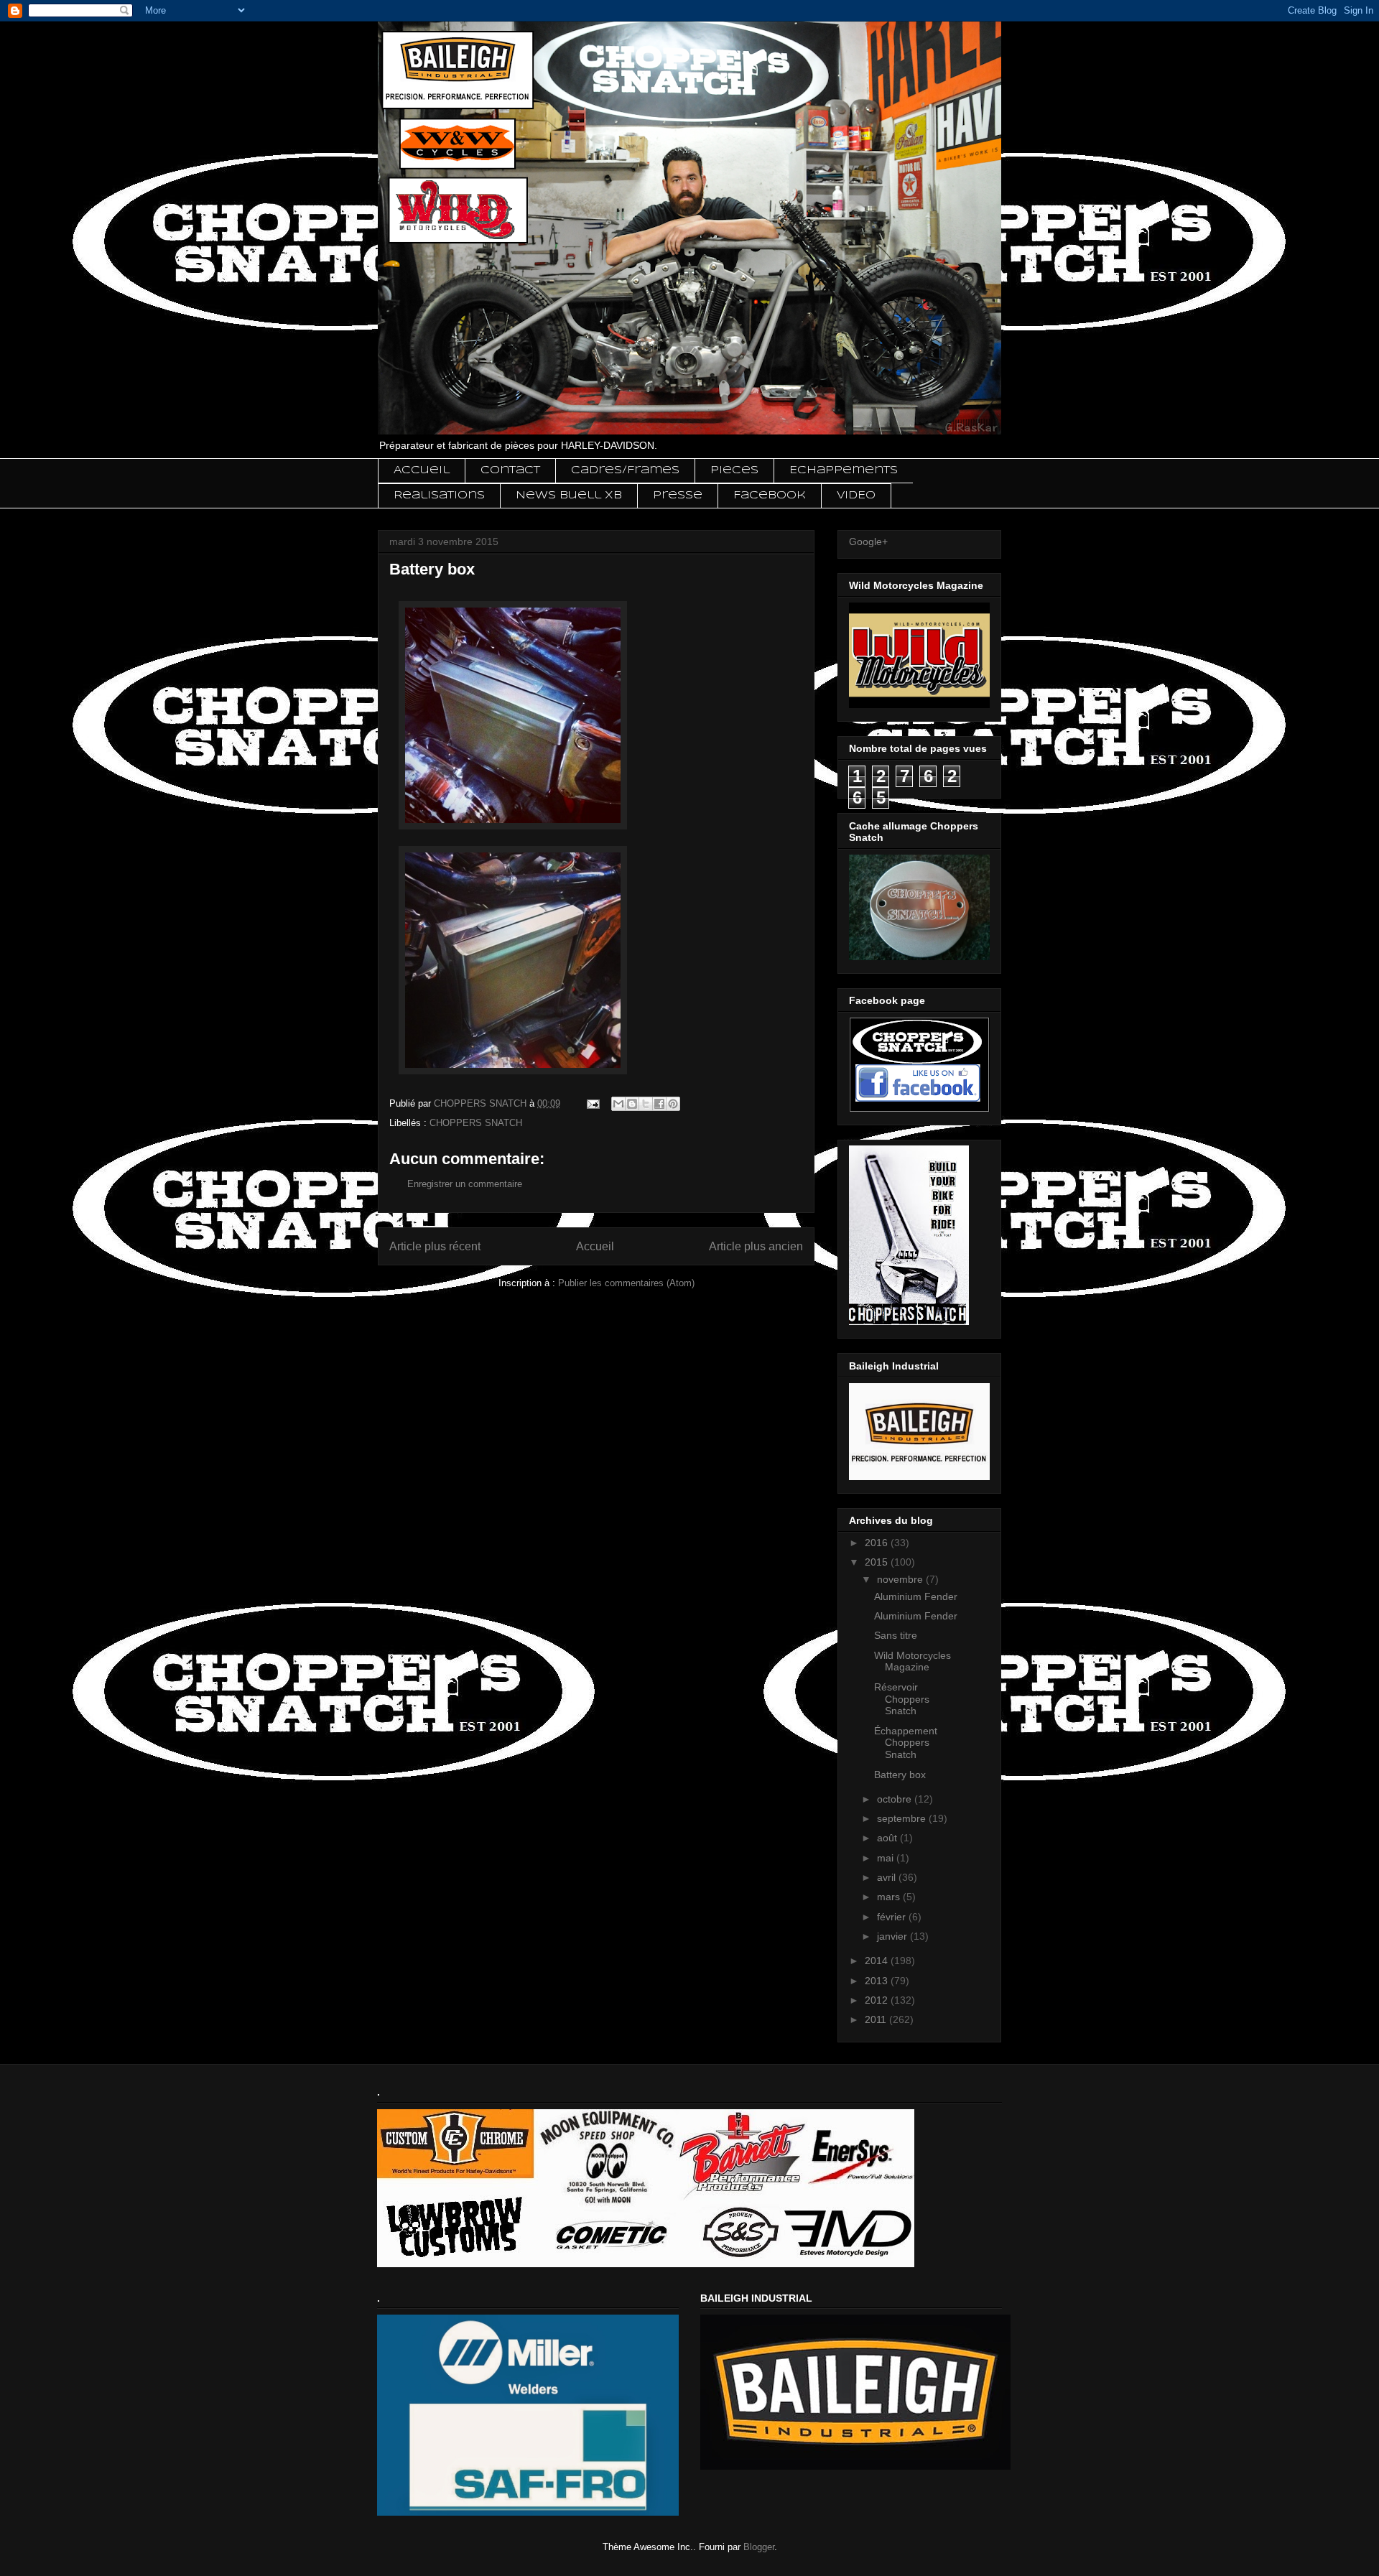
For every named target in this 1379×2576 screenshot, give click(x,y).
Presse (678, 496)
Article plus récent (435, 1246)
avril (888, 1877)
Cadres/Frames (625, 470)
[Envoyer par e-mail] (618, 1104)
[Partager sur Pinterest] (673, 1104)
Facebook (770, 496)
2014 (878, 1961)
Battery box (900, 1775)
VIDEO (856, 496)
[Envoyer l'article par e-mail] (592, 1103)
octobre (896, 1799)
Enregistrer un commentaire (465, 1184)
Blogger (759, 2547)
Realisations (439, 496)
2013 (878, 1981)
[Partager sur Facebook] (659, 1104)
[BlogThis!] (632, 1104)
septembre (903, 1818)
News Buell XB (569, 496)
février (893, 1917)
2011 (877, 2019)
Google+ (868, 541)
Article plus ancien (756, 1246)
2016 (878, 1543)
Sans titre (896, 1635)
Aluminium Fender (916, 1596)
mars (890, 1897)
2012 (878, 2000)
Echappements (844, 470)
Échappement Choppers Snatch (906, 1743)
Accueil (422, 470)
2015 (878, 1562)
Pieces (734, 470)
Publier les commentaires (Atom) (626, 1283)
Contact (510, 470)
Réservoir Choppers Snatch (902, 1699)
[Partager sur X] (646, 1104)
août (888, 1838)
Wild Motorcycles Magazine (913, 1661)
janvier (893, 1936)
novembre (901, 1579)
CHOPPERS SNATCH (476, 1123)
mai (887, 1858)
